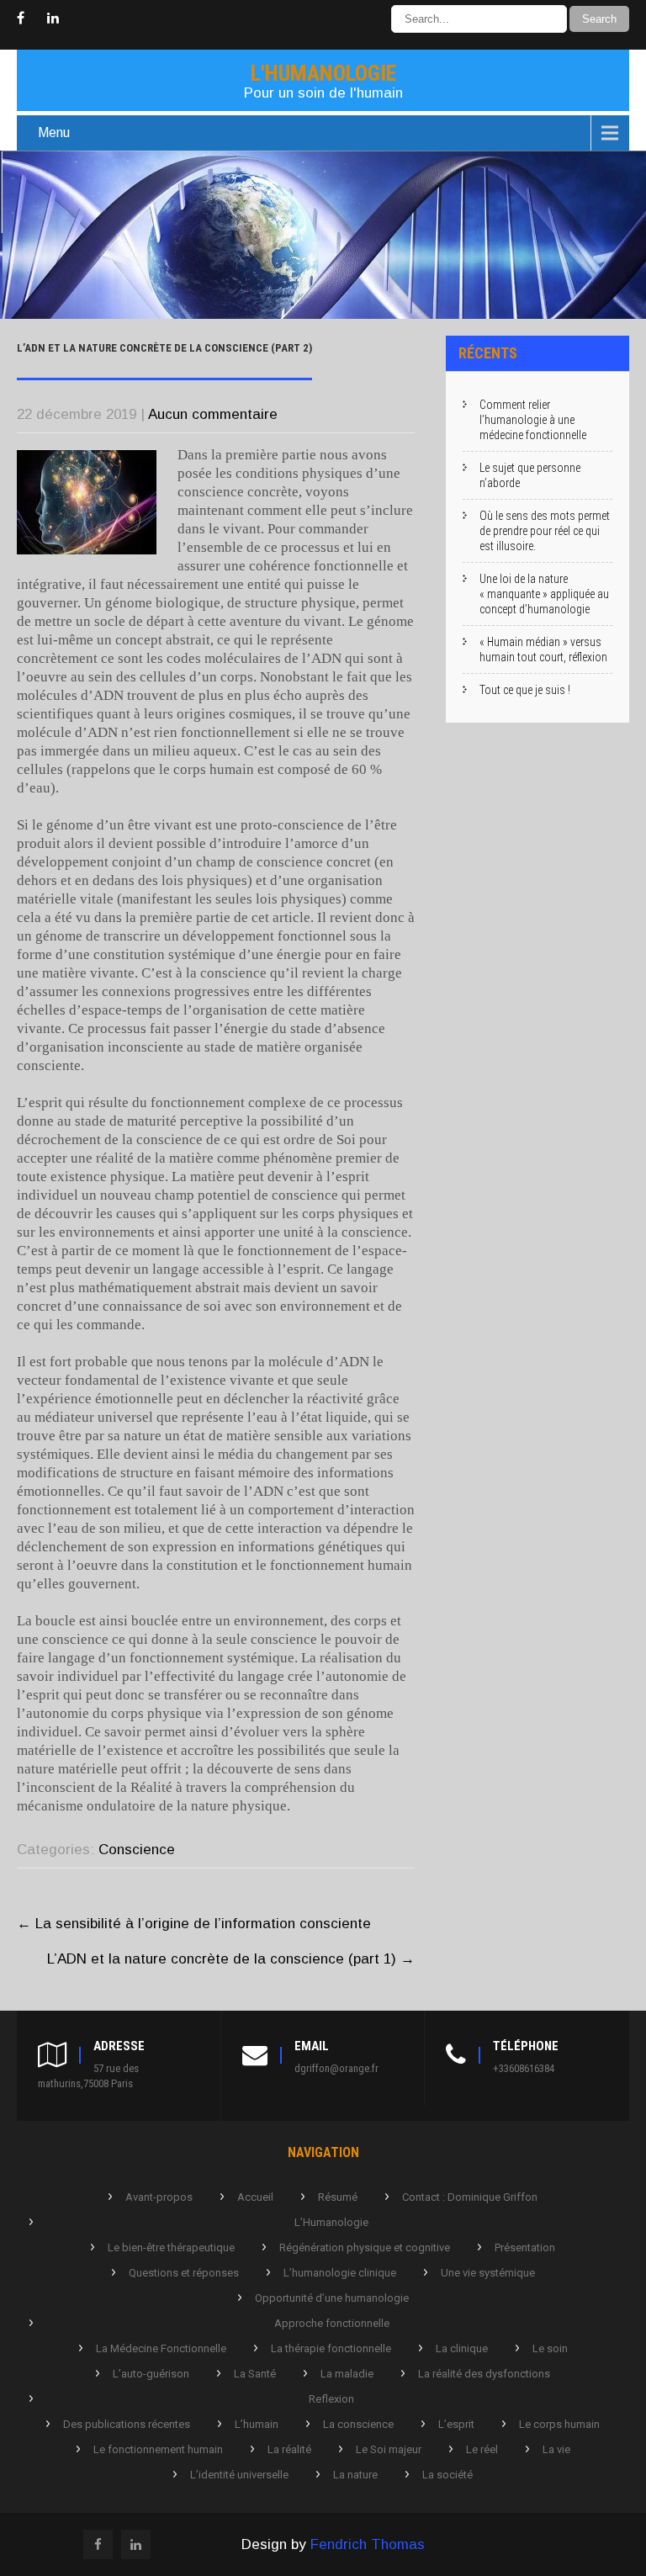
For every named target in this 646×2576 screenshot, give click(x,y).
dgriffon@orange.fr (336, 2068)
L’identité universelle (239, 2475)
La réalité (289, 2449)
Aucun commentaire (213, 414)
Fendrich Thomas (368, 2544)
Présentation (525, 2247)
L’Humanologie (331, 2222)
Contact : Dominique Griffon (470, 2197)
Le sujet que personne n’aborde (530, 475)
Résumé (338, 2197)
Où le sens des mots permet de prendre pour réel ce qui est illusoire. (545, 531)
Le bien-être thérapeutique (171, 2247)
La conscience (358, 2424)
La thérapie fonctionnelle (331, 2348)
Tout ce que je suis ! (525, 690)
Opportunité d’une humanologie (332, 2298)
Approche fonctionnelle (332, 2323)
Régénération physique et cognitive (365, 2247)
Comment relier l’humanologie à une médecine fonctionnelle (533, 420)
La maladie (347, 2374)
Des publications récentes (127, 2424)
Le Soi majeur (389, 2449)
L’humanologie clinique (340, 2273)
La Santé (255, 2374)
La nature (355, 2475)
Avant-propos (159, 2197)
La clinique (462, 2348)
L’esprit (456, 2424)
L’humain (257, 2424)
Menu (54, 133)
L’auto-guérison (151, 2374)
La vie (556, 2449)
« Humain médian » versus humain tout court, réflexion (543, 649)
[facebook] (21, 19)
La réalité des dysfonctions (484, 2374)
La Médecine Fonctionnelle (161, 2348)
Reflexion (331, 2399)
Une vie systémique (488, 2273)
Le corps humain (559, 2424)
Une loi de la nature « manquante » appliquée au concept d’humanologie (544, 594)
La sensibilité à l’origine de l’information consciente (194, 1924)
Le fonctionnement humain (158, 2449)
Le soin (550, 2348)
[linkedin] (53, 19)
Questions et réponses (184, 2273)
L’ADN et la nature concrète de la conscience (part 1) (231, 1959)
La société (447, 2475)
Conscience (137, 1850)
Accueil (255, 2197)
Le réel (482, 2449)
